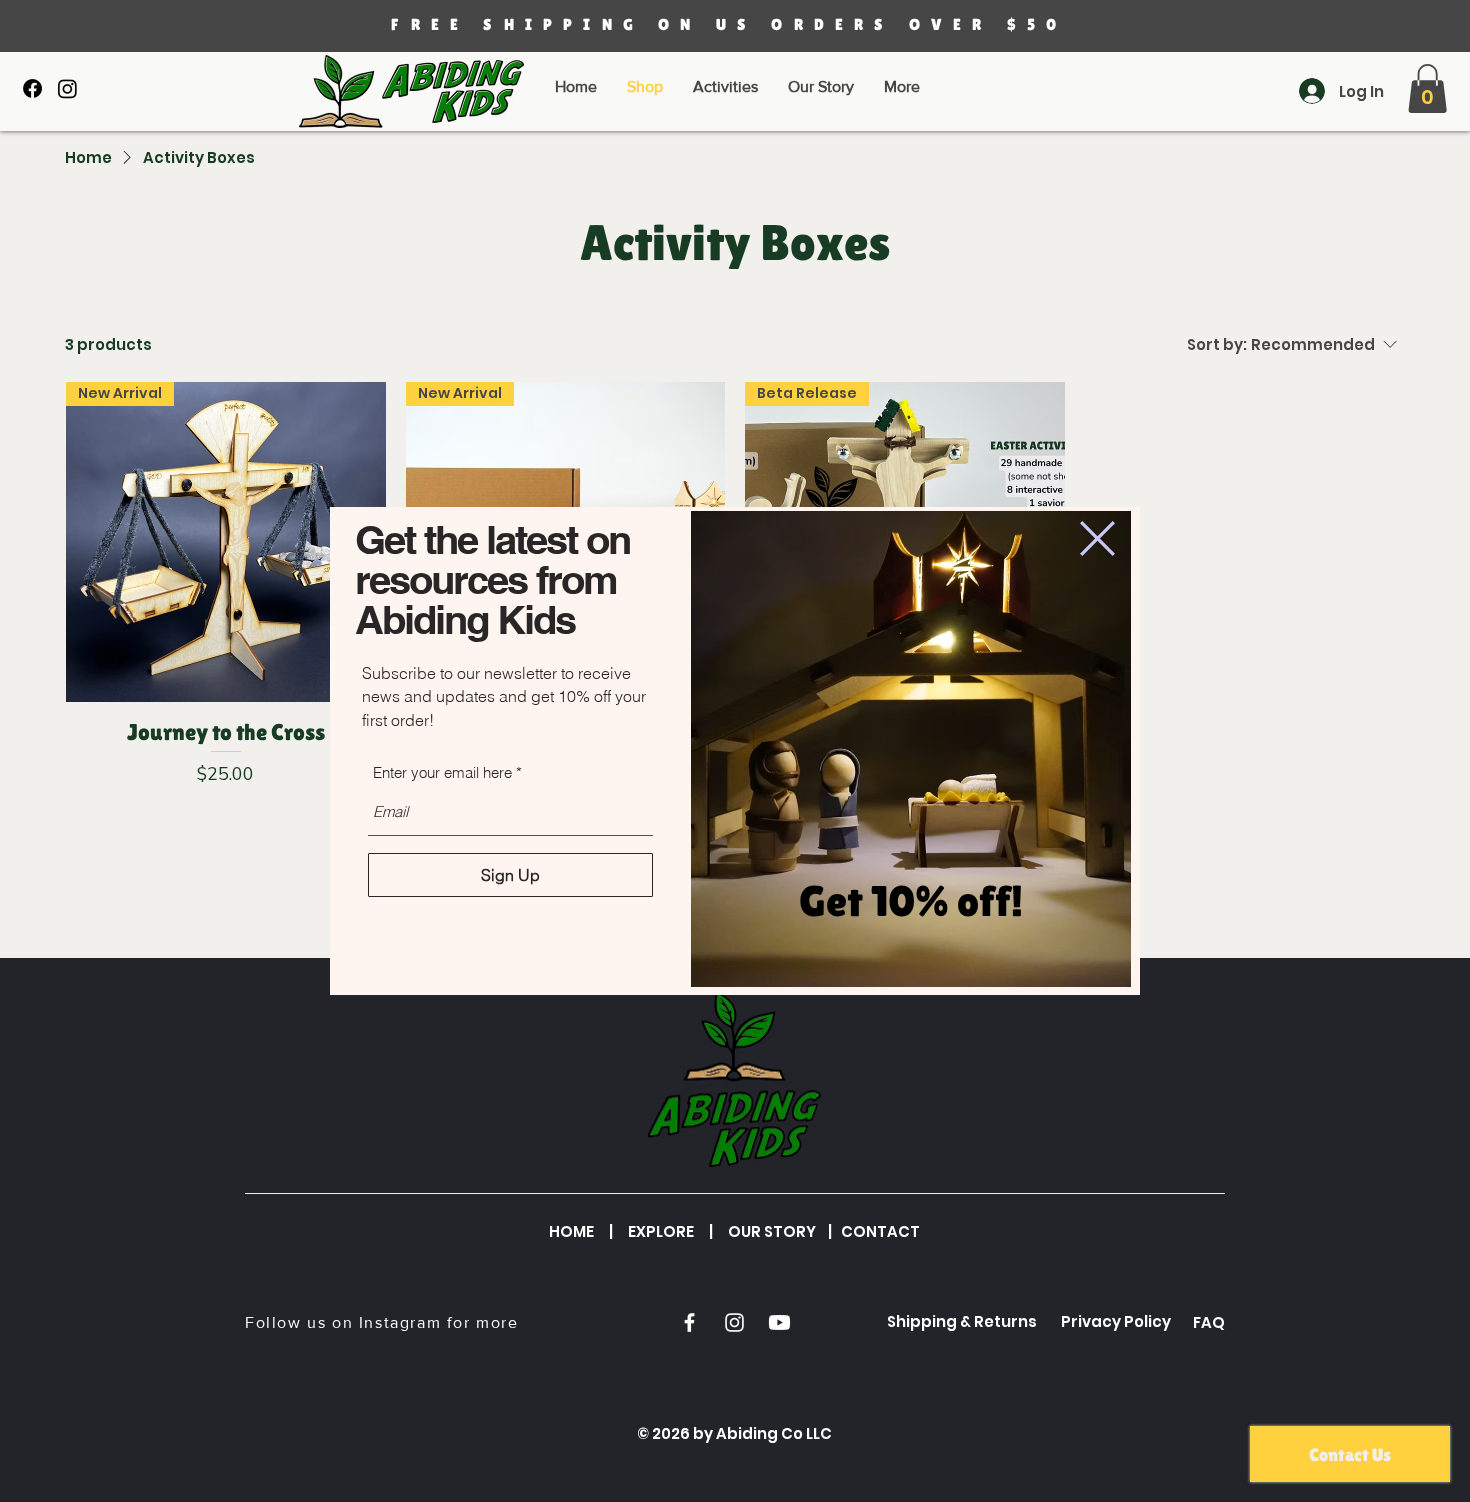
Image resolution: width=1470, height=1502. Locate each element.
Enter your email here (442, 772)
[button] (1097, 538)
